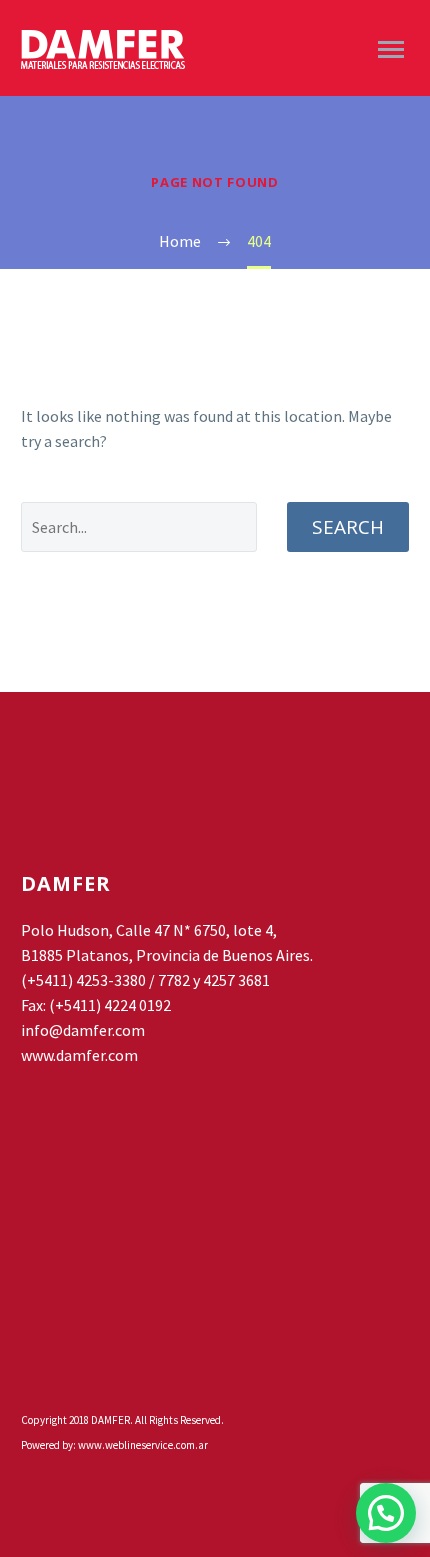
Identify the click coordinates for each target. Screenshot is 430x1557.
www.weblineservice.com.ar (143, 1445)
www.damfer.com (79, 1055)
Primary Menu (391, 50)
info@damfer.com (83, 1030)
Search (348, 527)
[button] (386, 1513)
